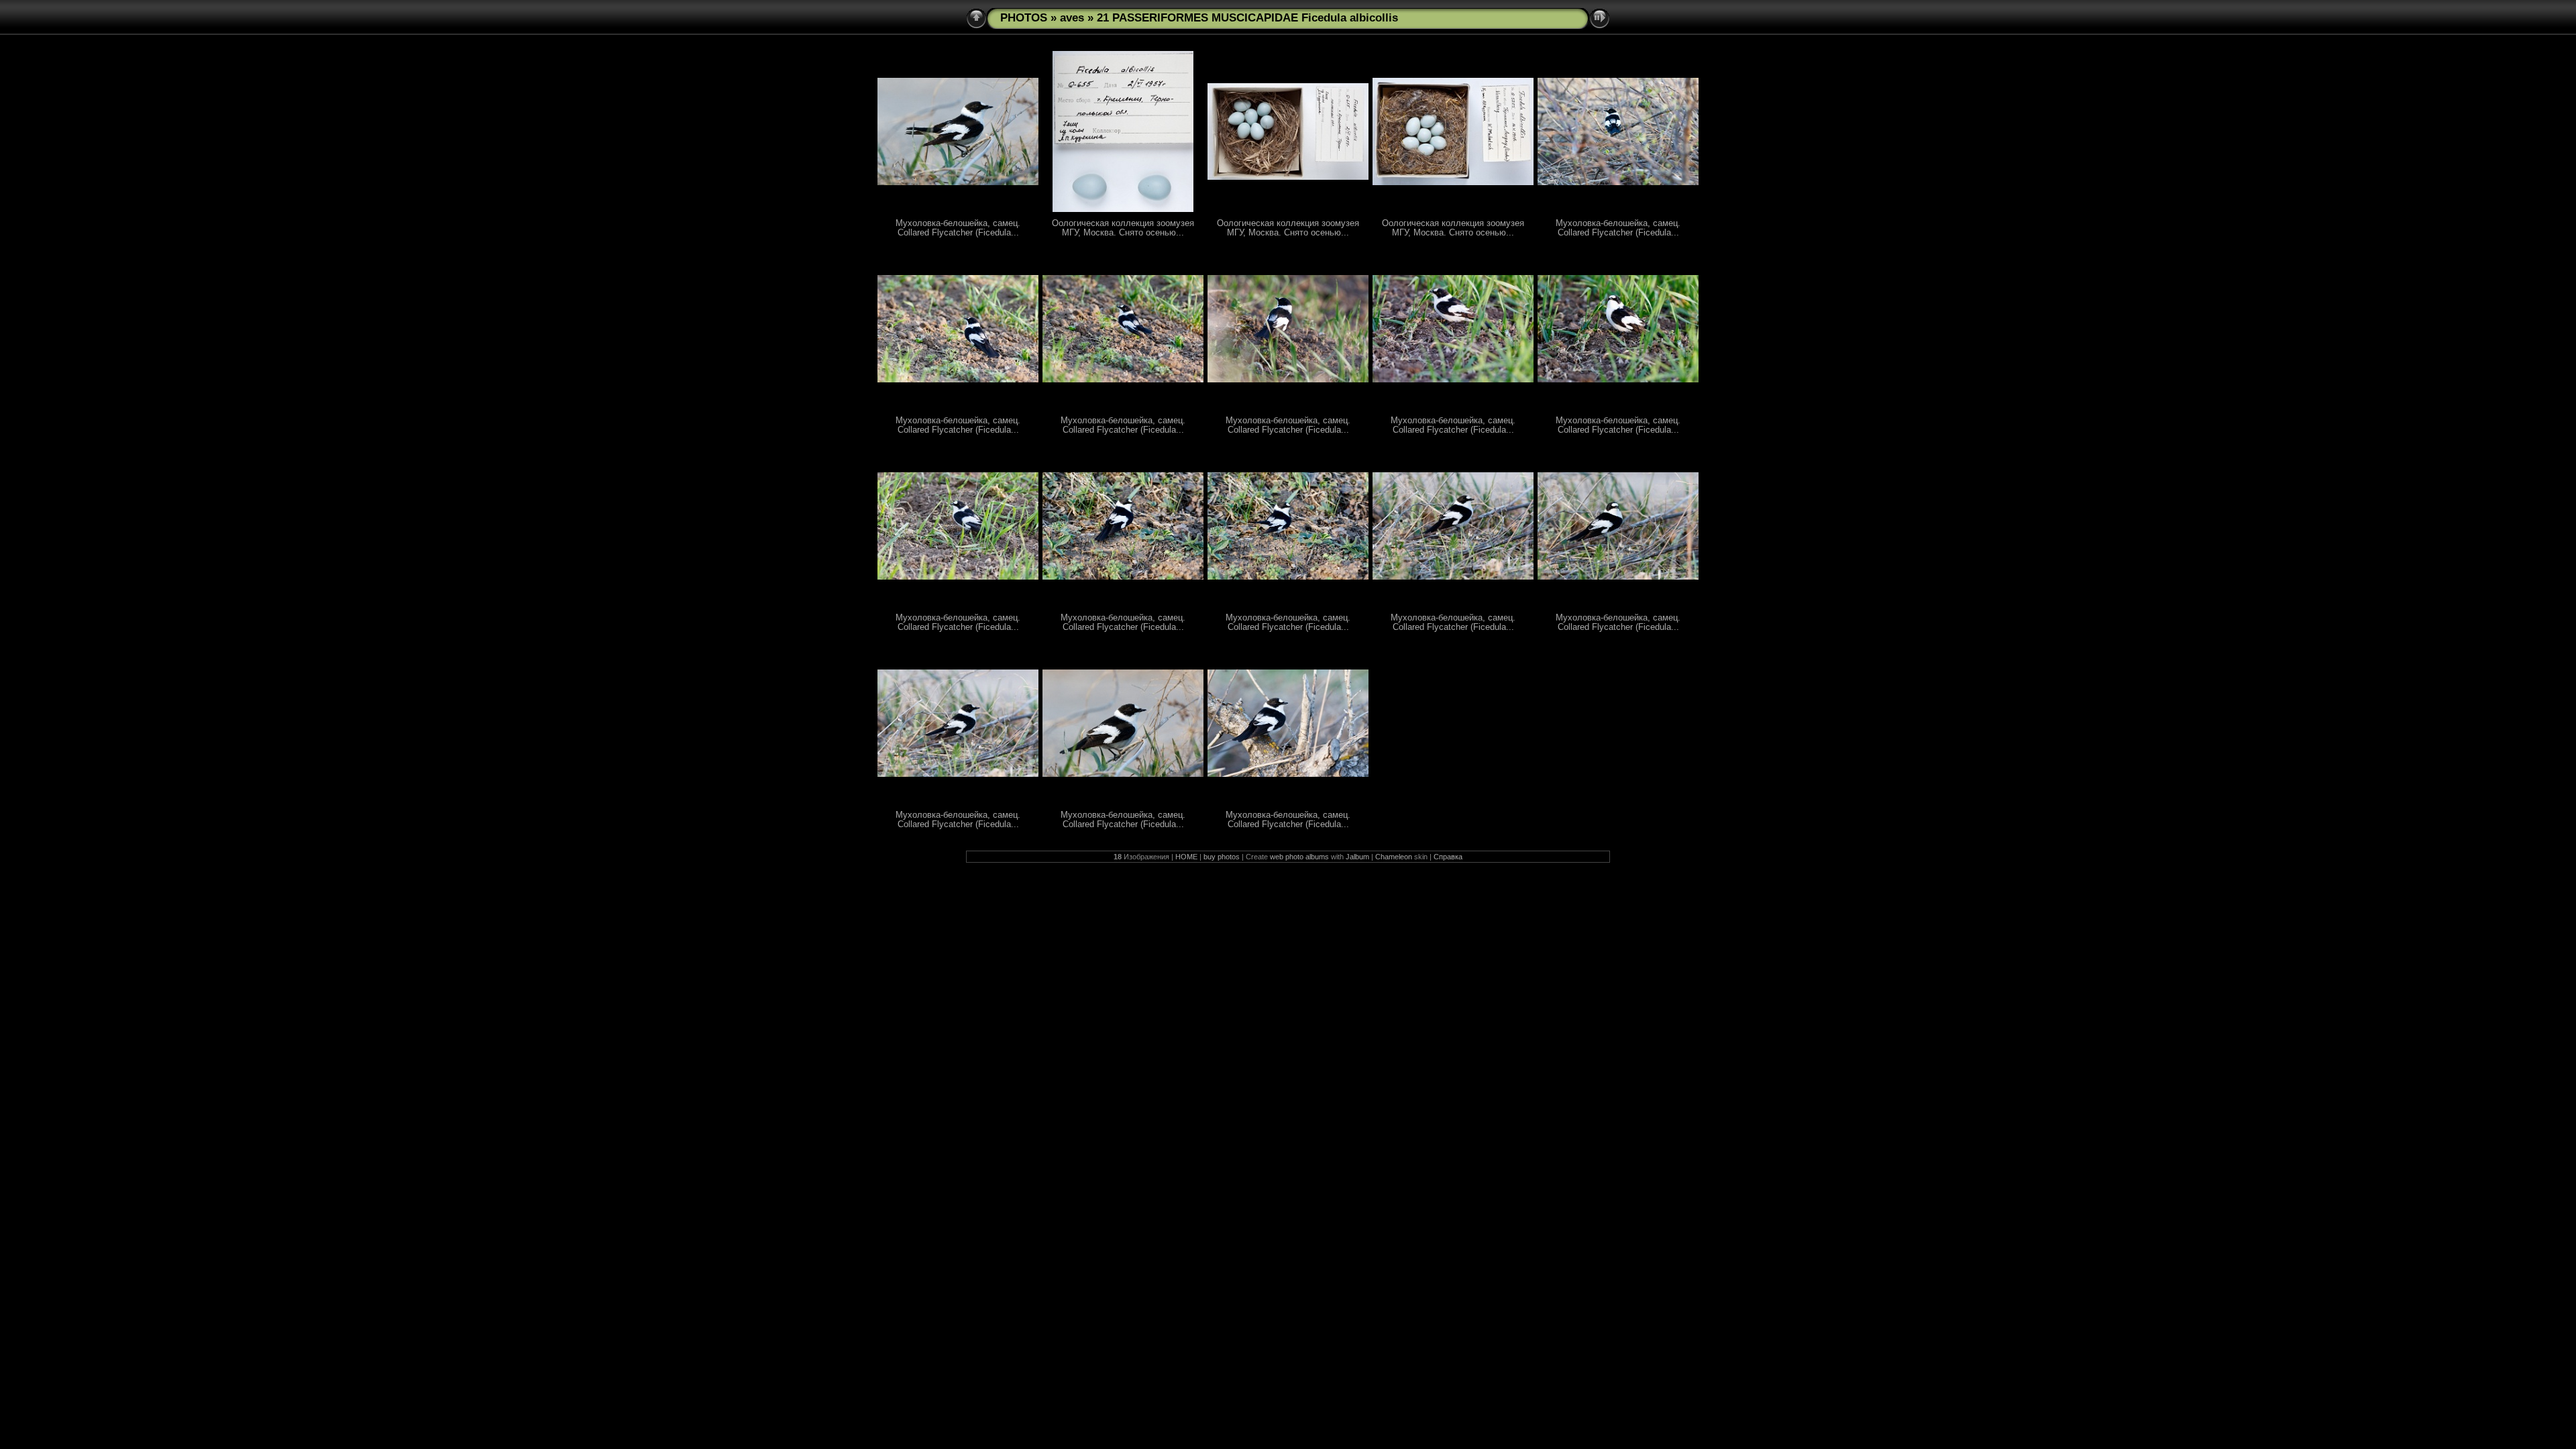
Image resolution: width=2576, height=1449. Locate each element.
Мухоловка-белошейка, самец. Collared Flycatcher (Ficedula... (958, 228)
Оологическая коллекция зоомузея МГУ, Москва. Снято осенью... (1123, 228)
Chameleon (1394, 857)
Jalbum (1357, 857)
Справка (1448, 857)
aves (1072, 18)
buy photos (1222, 857)
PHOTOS (1024, 18)
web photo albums (1299, 857)
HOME (1186, 857)
